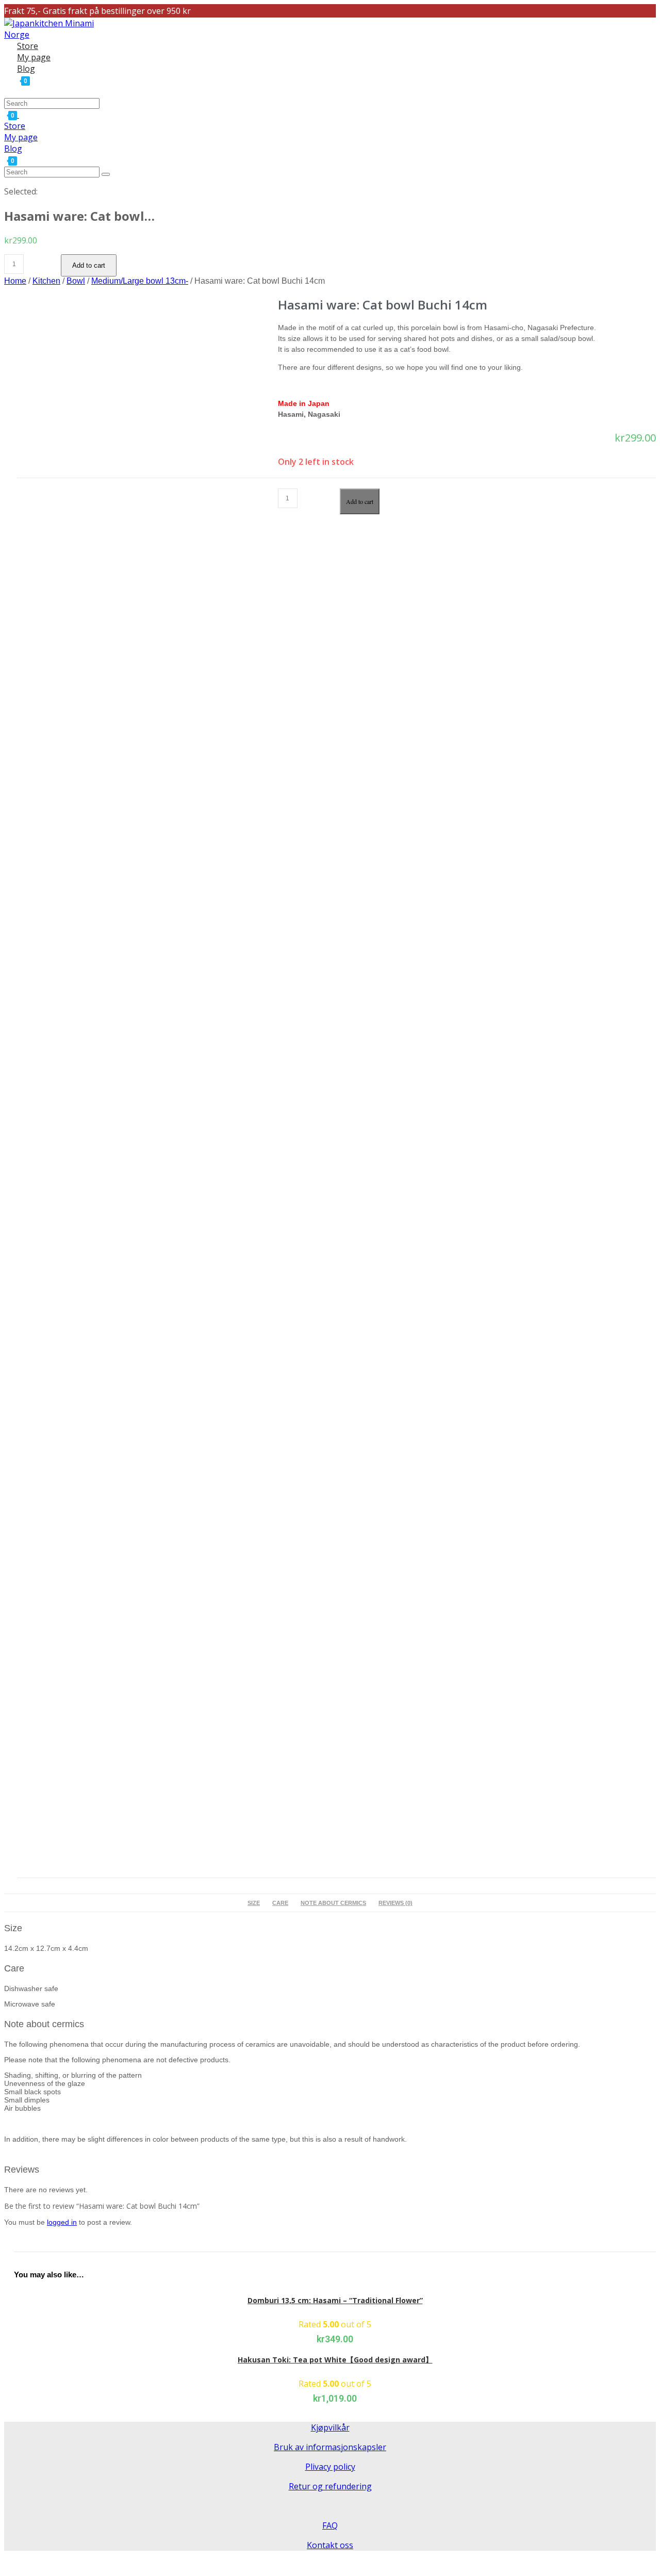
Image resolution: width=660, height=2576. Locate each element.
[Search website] (17, 91)
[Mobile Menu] (22, 115)
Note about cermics (333, 1903)
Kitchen (46, 281)
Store (15, 126)
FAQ (330, 2525)
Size (254, 1903)
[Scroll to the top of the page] (7, 2565)
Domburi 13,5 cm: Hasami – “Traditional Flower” (335, 2300)
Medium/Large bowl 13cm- (140, 281)
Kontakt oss (330, 2545)
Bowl (76, 281)
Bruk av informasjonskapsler (330, 2447)
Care (280, 1903)
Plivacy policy (330, 2467)
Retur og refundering (330, 2486)
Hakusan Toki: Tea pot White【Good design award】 (335, 2360)
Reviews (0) (395, 1903)
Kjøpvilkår (330, 2427)
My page (21, 137)
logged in (62, 2222)
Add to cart (89, 265)
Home (15, 281)
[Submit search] (106, 174)
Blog (13, 149)
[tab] (254, 1903)
